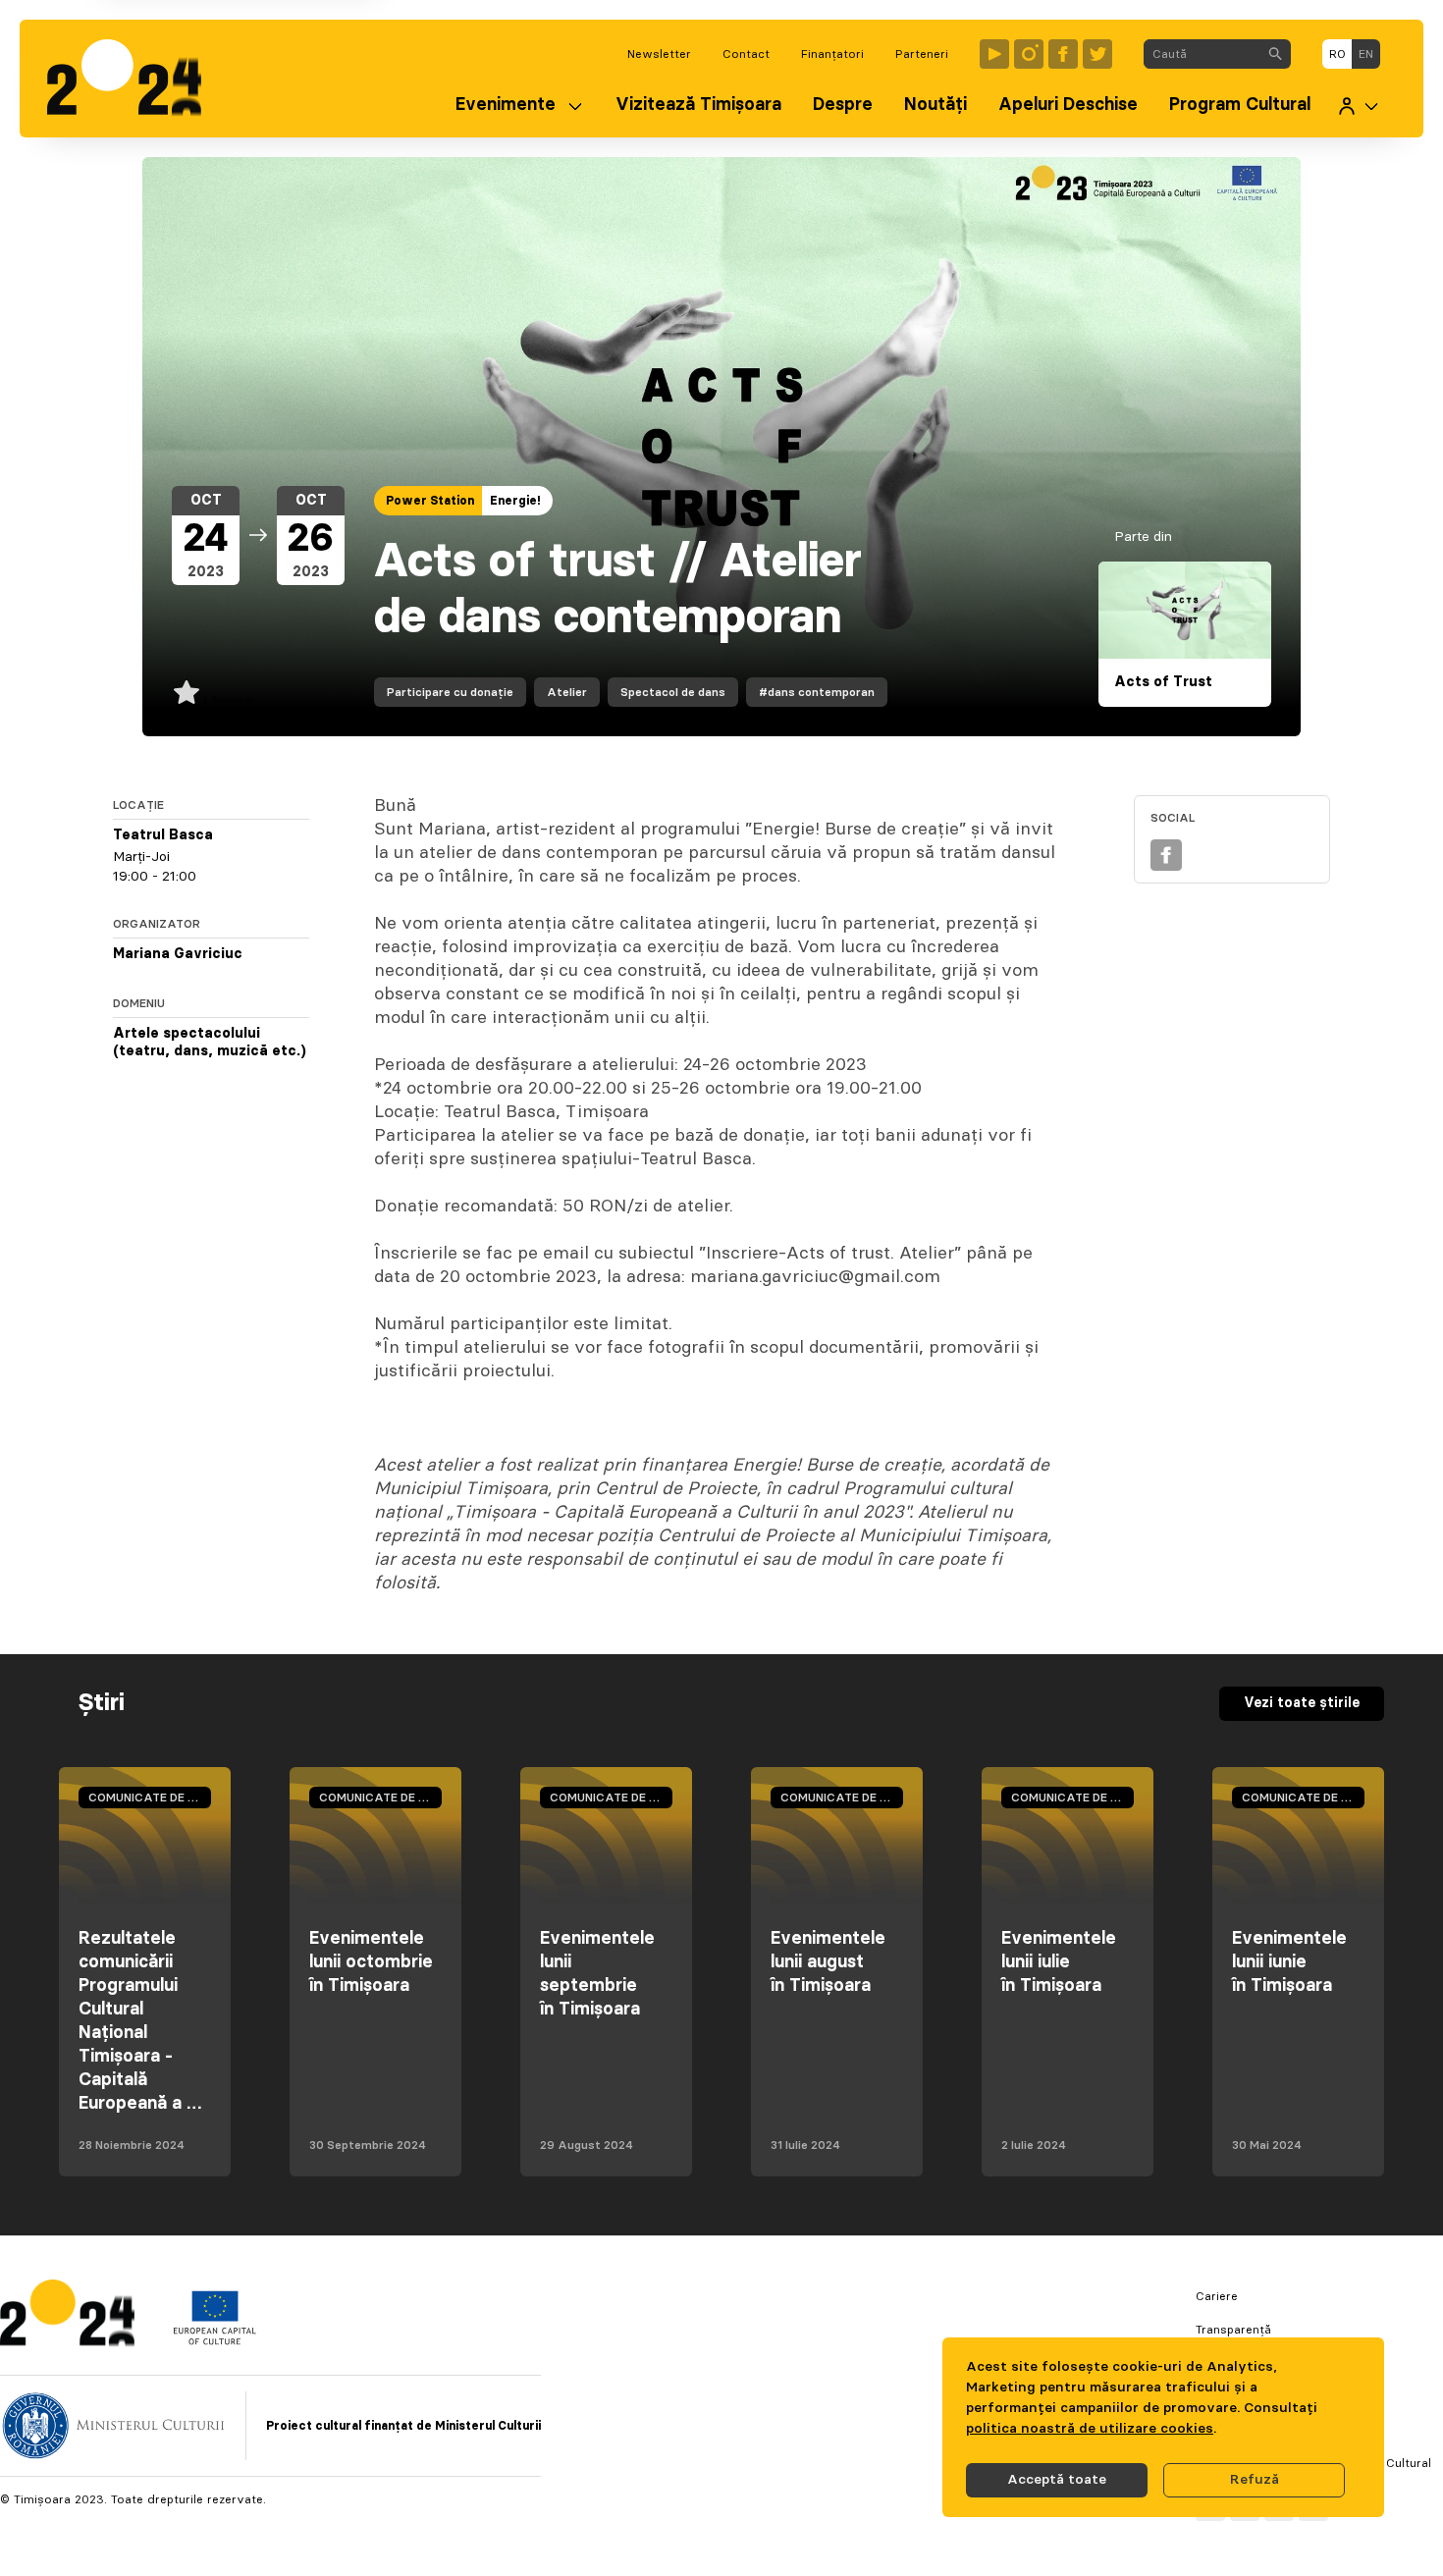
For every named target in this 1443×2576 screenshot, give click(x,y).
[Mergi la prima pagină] (134, 79)
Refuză (1255, 2480)
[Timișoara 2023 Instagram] (1029, 54)
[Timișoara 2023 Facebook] (1063, 54)
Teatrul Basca (163, 835)
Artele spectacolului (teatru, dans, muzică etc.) (210, 1043)
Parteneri (922, 54)
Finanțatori (832, 54)
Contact (746, 54)
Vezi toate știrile (1302, 1703)
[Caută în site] (1275, 54)
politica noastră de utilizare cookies (1090, 2429)
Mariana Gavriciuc (178, 954)
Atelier (567, 692)
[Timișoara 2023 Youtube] (994, 54)
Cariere (1217, 2296)
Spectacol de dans (673, 692)
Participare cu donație (450, 692)
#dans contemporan (817, 692)
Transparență (1233, 2330)
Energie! (515, 501)
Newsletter (659, 54)
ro (1337, 54)
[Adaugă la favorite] (187, 692)
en (1366, 54)
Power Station (430, 501)
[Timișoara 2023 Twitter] (1097, 54)
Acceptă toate (1057, 2480)
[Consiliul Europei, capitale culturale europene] (214, 2340)
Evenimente (506, 105)
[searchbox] (1202, 54)
